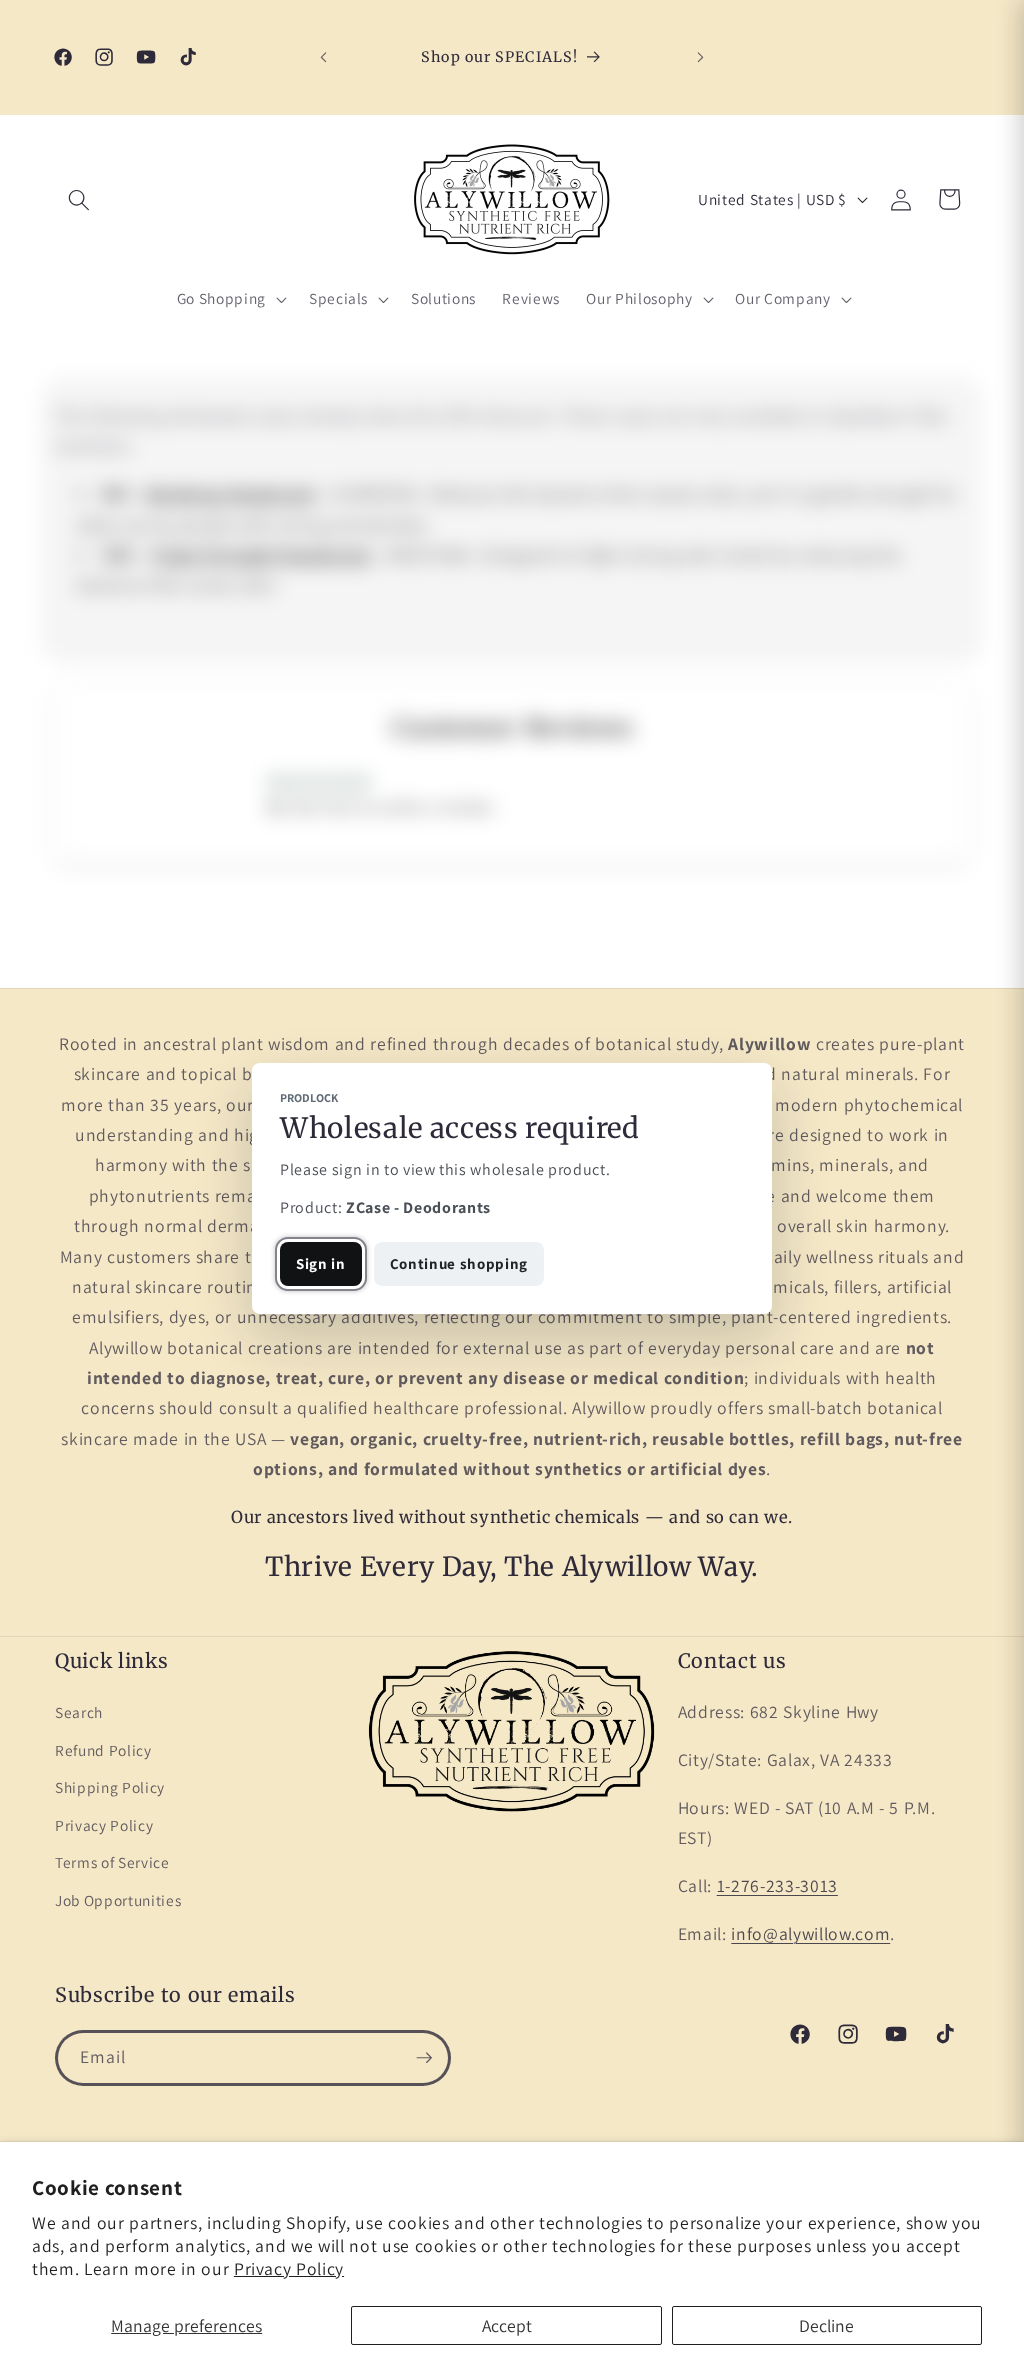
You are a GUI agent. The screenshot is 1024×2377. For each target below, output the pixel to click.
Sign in (321, 1263)
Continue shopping (459, 1263)
